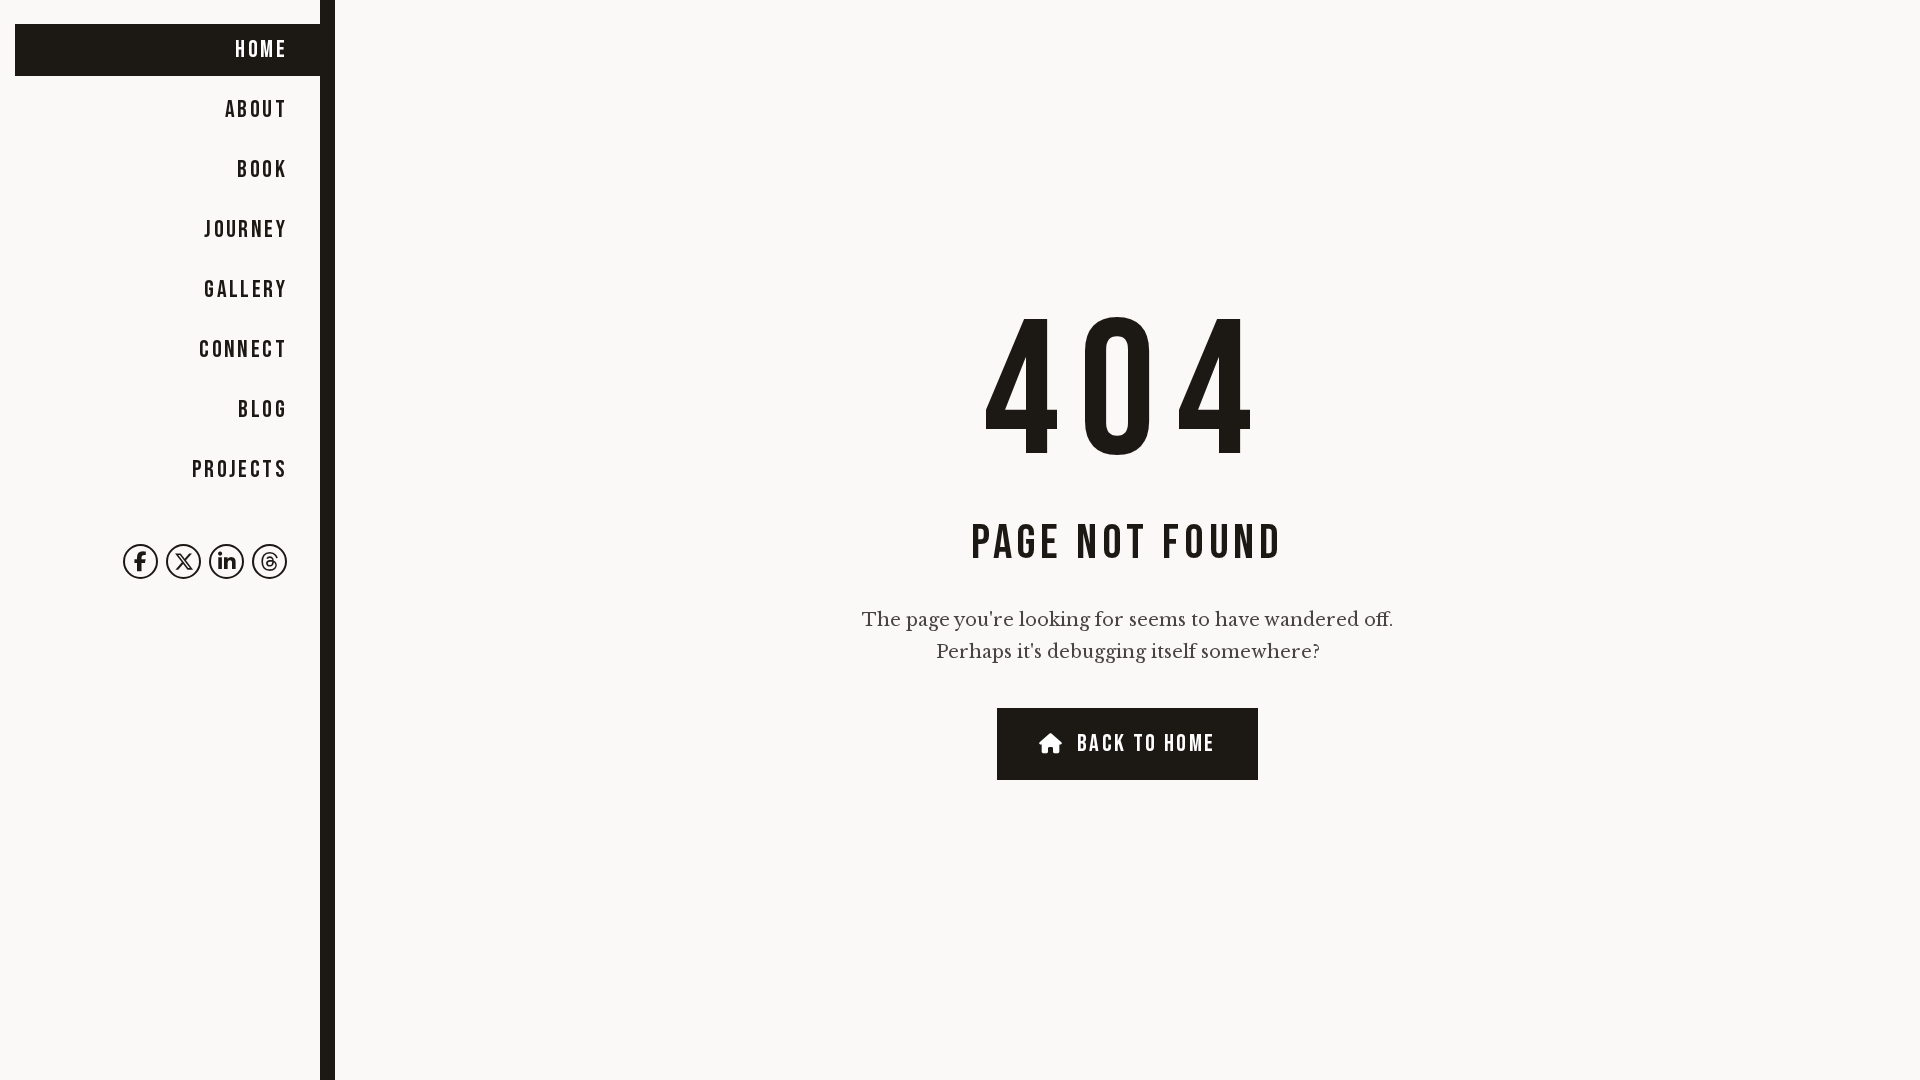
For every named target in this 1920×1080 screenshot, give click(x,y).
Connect (243, 349)
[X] (183, 561)
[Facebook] (140, 561)
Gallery (245, 289)
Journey (245, 229)
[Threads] (269, 561)
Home (261, 49)
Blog (262, 409)
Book (262, 169)
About (256, 109)
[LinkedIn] (226, 561)
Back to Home (1146, 743)
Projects (239, 469)
